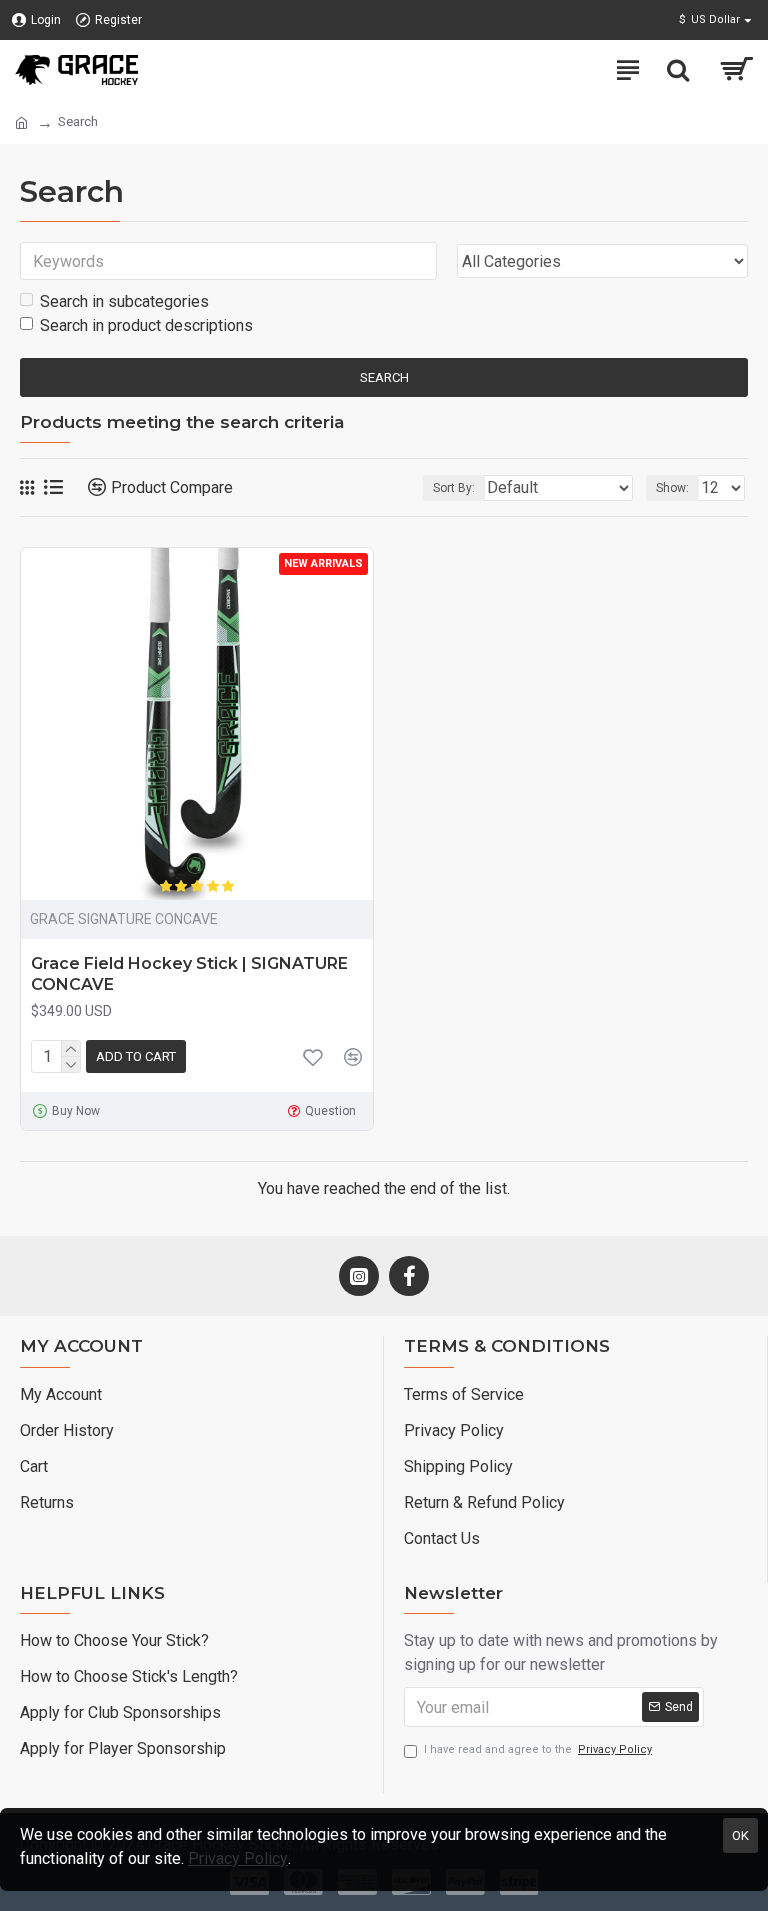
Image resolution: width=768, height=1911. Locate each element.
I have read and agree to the (538, 1749)
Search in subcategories (124, 301)
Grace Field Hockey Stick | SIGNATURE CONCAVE (189, 974)
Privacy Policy (238, 1858)
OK (740, 1835)
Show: (672, 488)
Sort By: (454, 488)
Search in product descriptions (146, 325)
